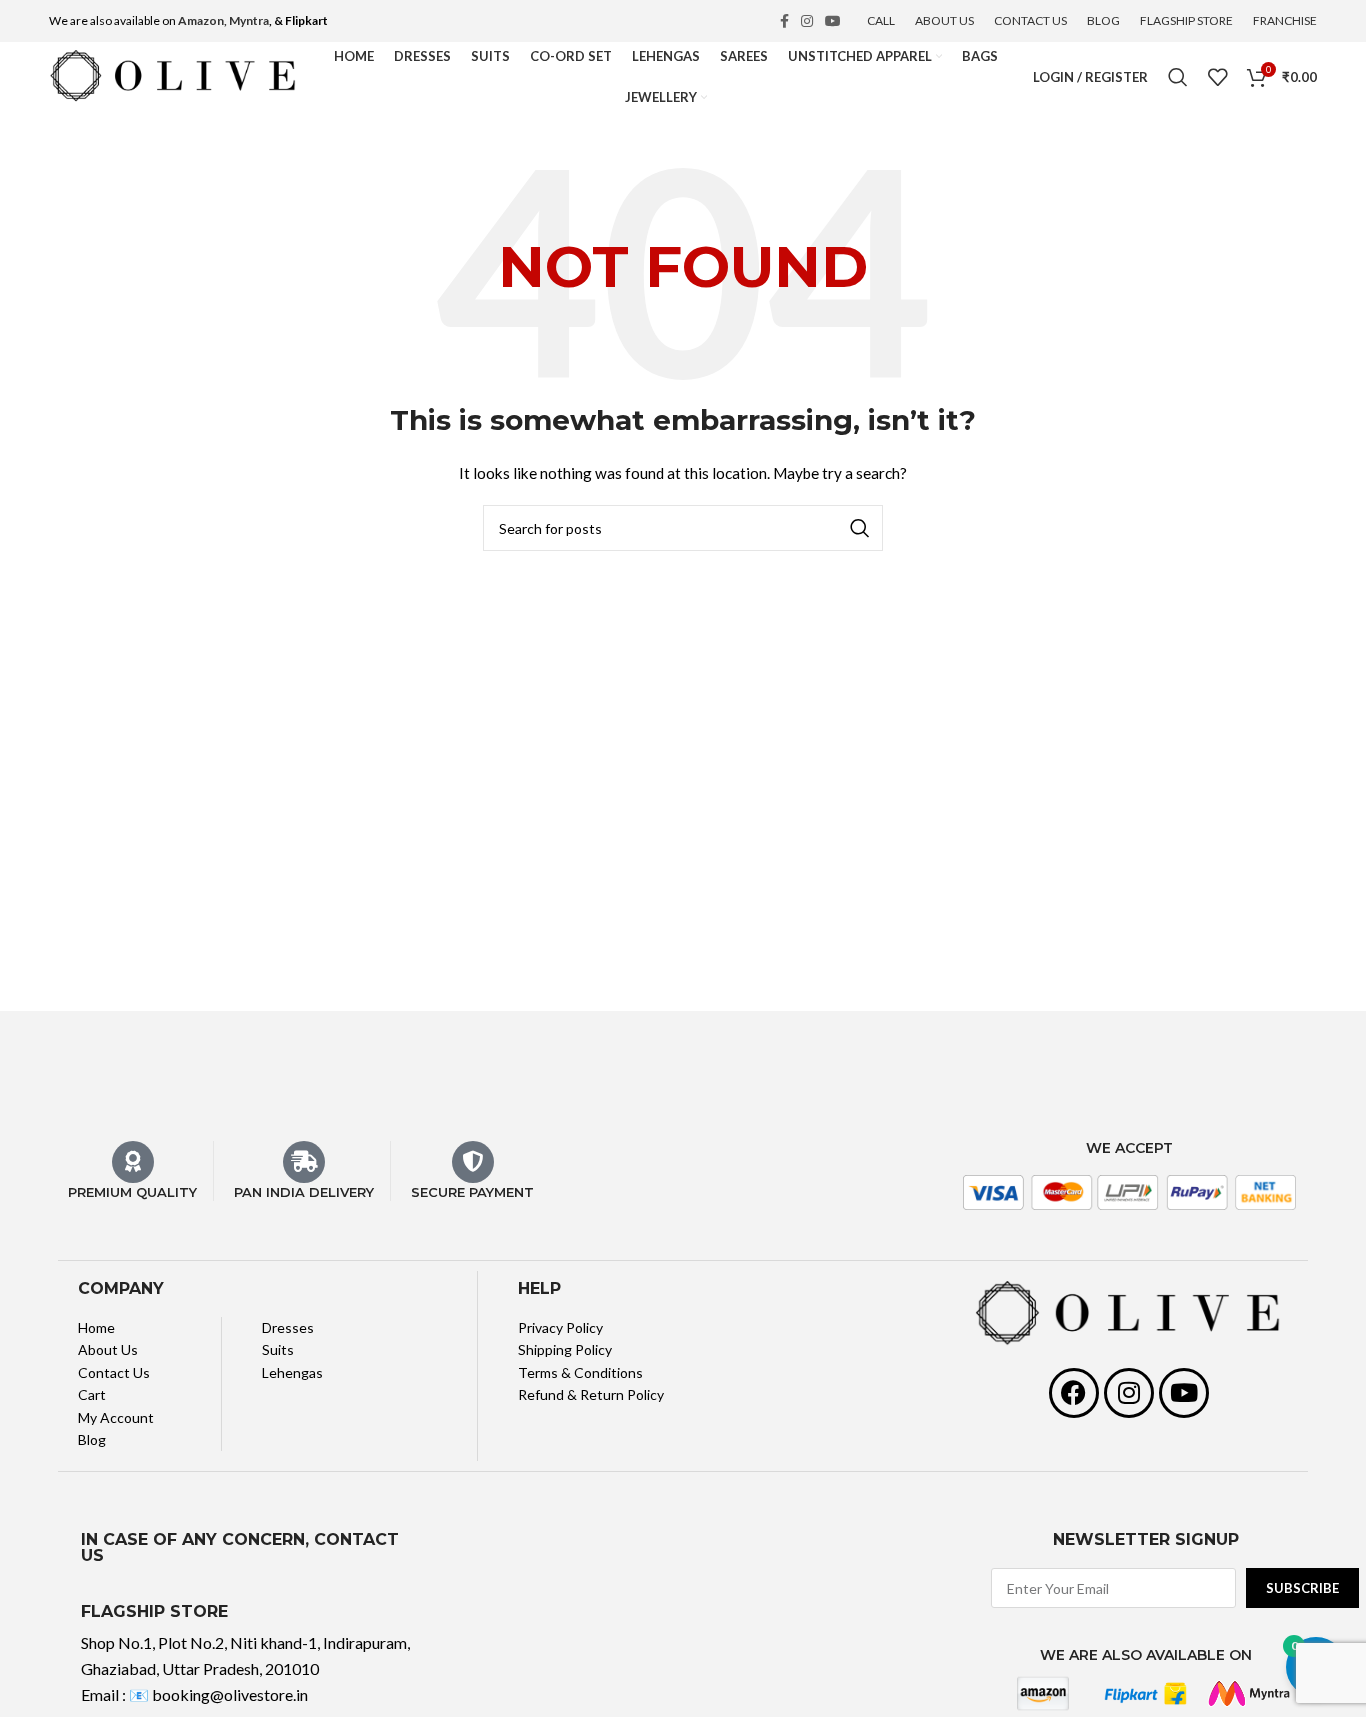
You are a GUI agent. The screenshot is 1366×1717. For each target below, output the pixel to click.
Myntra (249, 20)
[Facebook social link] (784, 21)
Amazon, (202, 20)
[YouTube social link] (833, 21)
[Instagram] (1129, 1393)
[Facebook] (1074, 1393)
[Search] (1178, 77)
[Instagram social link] (807, 21)
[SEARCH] (860, 528)
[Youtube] (1184, 1393)
